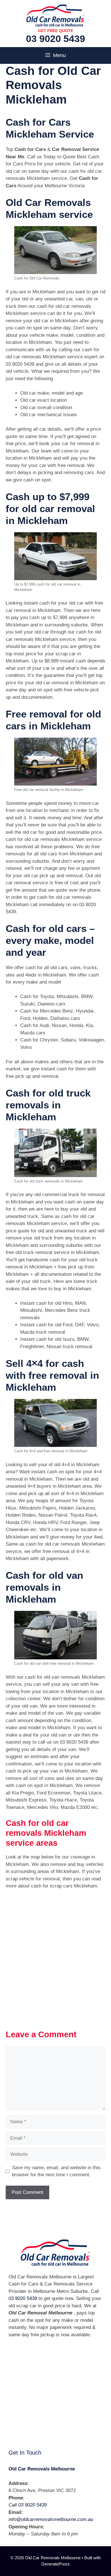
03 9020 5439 (55, 39)
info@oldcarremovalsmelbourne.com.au (51, 2519)
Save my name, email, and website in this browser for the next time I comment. (56, 2171)
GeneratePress (55, 2564)
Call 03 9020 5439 (28, 2505)
